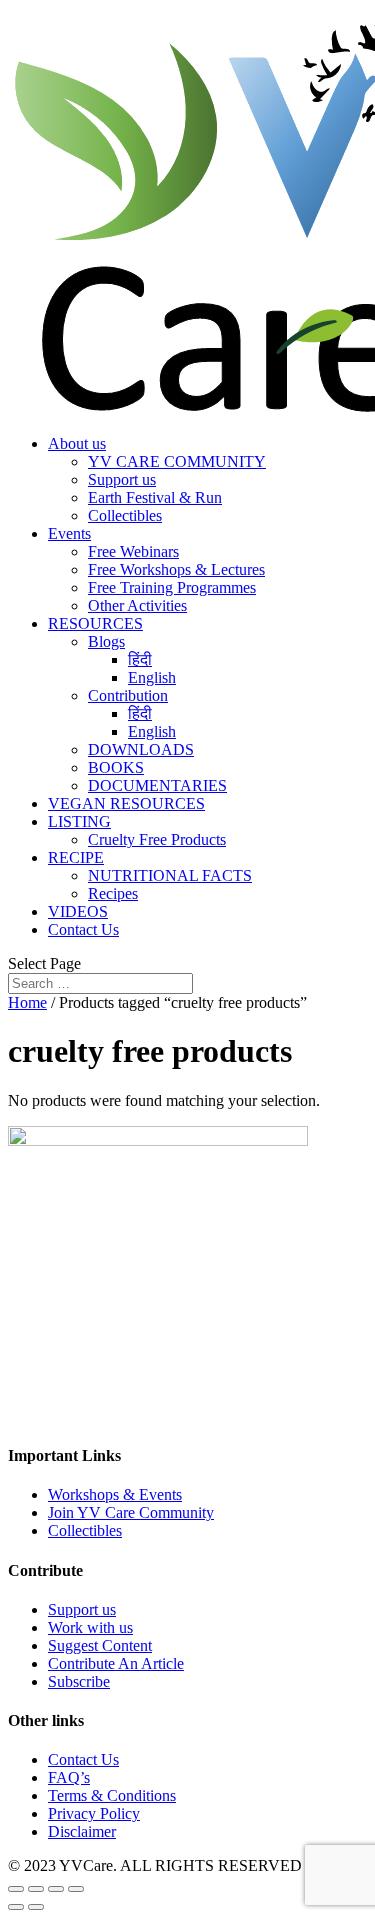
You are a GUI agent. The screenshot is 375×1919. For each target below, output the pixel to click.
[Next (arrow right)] (36, 1907)
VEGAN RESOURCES (126, 803)
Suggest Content (100, 1645)
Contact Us (83, 929)
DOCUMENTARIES (157, 785)
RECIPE (76, 857)
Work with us (90, 1627)
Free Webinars (133, 551)
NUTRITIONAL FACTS (170, 875)
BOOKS (116, 767)
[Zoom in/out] (76, 1889)
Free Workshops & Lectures (176, 569)
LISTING (79, 821)
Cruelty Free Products (157, 839)
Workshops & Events (115, 1494)
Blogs (106, 641)
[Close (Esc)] (16, 1889)
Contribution (128, 695)
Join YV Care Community (131, 1512)
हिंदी (140, 659)
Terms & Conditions (112, 1795)
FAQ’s (69, 1777)
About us (77, 443)
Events (69, 533)
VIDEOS (78, 911)
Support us (122, 479)
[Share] (36, 1889)
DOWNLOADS (141, 749)
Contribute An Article (116, 1663)
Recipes (113, 893)
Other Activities (137, 605)
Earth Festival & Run (155, 497)
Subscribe (79, 1681)
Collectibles (125, 515)
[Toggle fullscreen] (56, 1889)
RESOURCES (95, 623)
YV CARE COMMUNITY (177, 461)
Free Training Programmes (172, 587)
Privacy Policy (94, 1813)
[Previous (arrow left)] (16, 1907)
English (152, 677)
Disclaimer (82, 1831)
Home (27, 1002)
